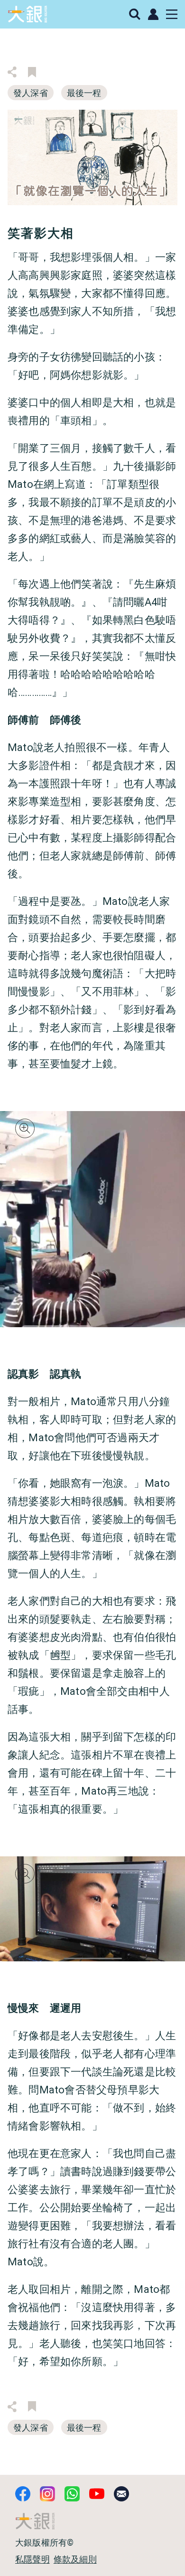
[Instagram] (47, 2494)
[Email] (121, 2494)
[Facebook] (23, 2494)
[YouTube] (97, 2494)
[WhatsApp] (72, 2494)
